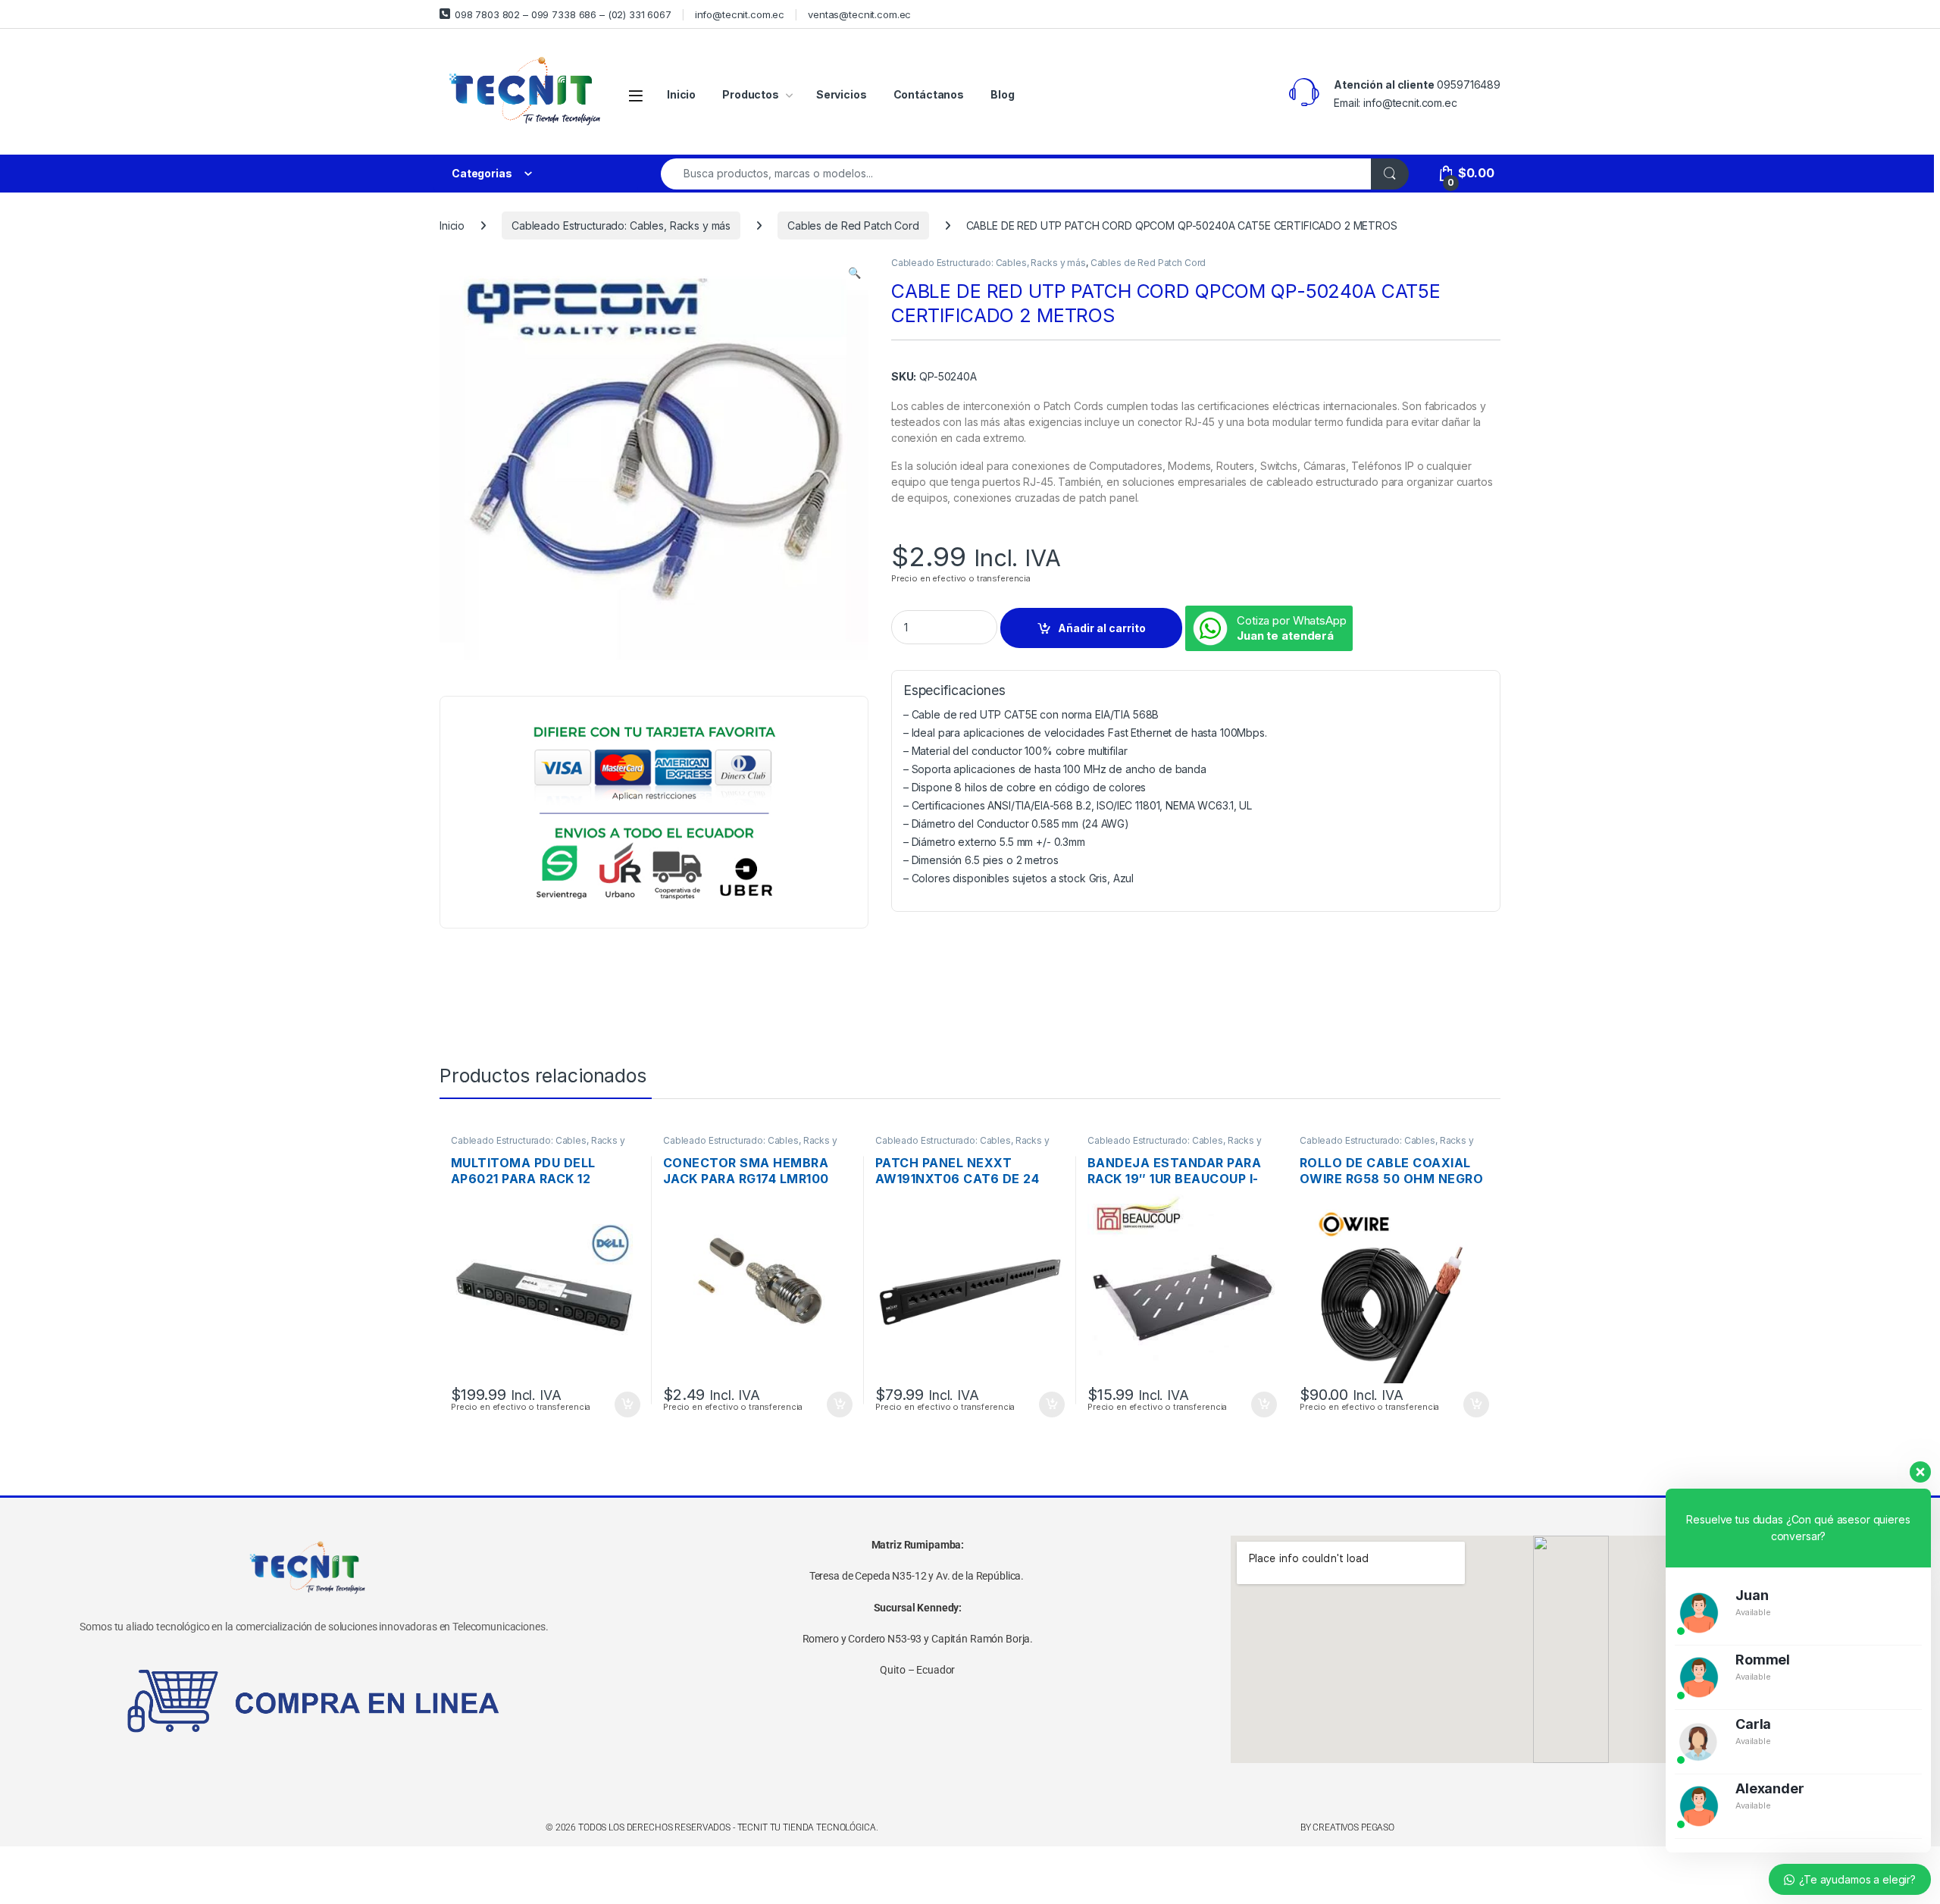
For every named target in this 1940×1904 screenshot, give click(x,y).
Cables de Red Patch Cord (853, 225)
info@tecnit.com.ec (740, 14)
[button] (854, 273)
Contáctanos (929, 94)
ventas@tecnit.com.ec (859, 14)
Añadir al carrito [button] (625, 1405)
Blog (1002, 94)
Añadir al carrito (1102, 628)
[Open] (636, 95)
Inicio (681, 94)
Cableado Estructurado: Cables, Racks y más (621, 225)
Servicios (842, 94)
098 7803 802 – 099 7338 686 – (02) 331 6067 (563, 14)
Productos (751, 94)
